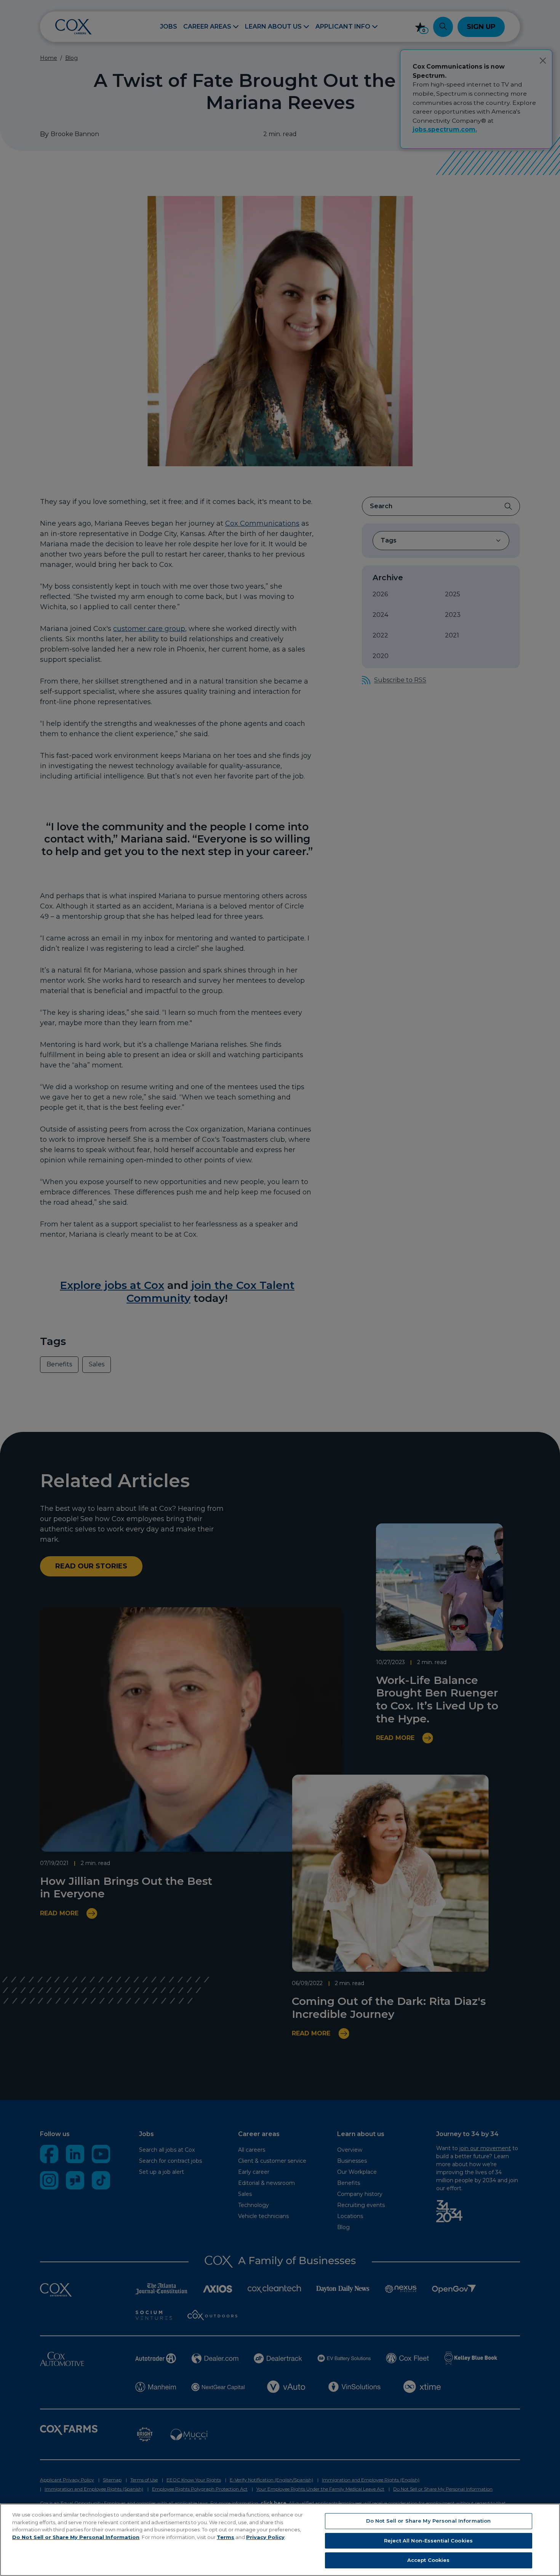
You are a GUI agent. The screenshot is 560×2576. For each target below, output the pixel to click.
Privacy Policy (265, 2537)
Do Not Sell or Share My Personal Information (76, 2537)
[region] (280, 2540)
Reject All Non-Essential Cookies (428, 2541)
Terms (226, 2537)
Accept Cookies (429, 2560)
